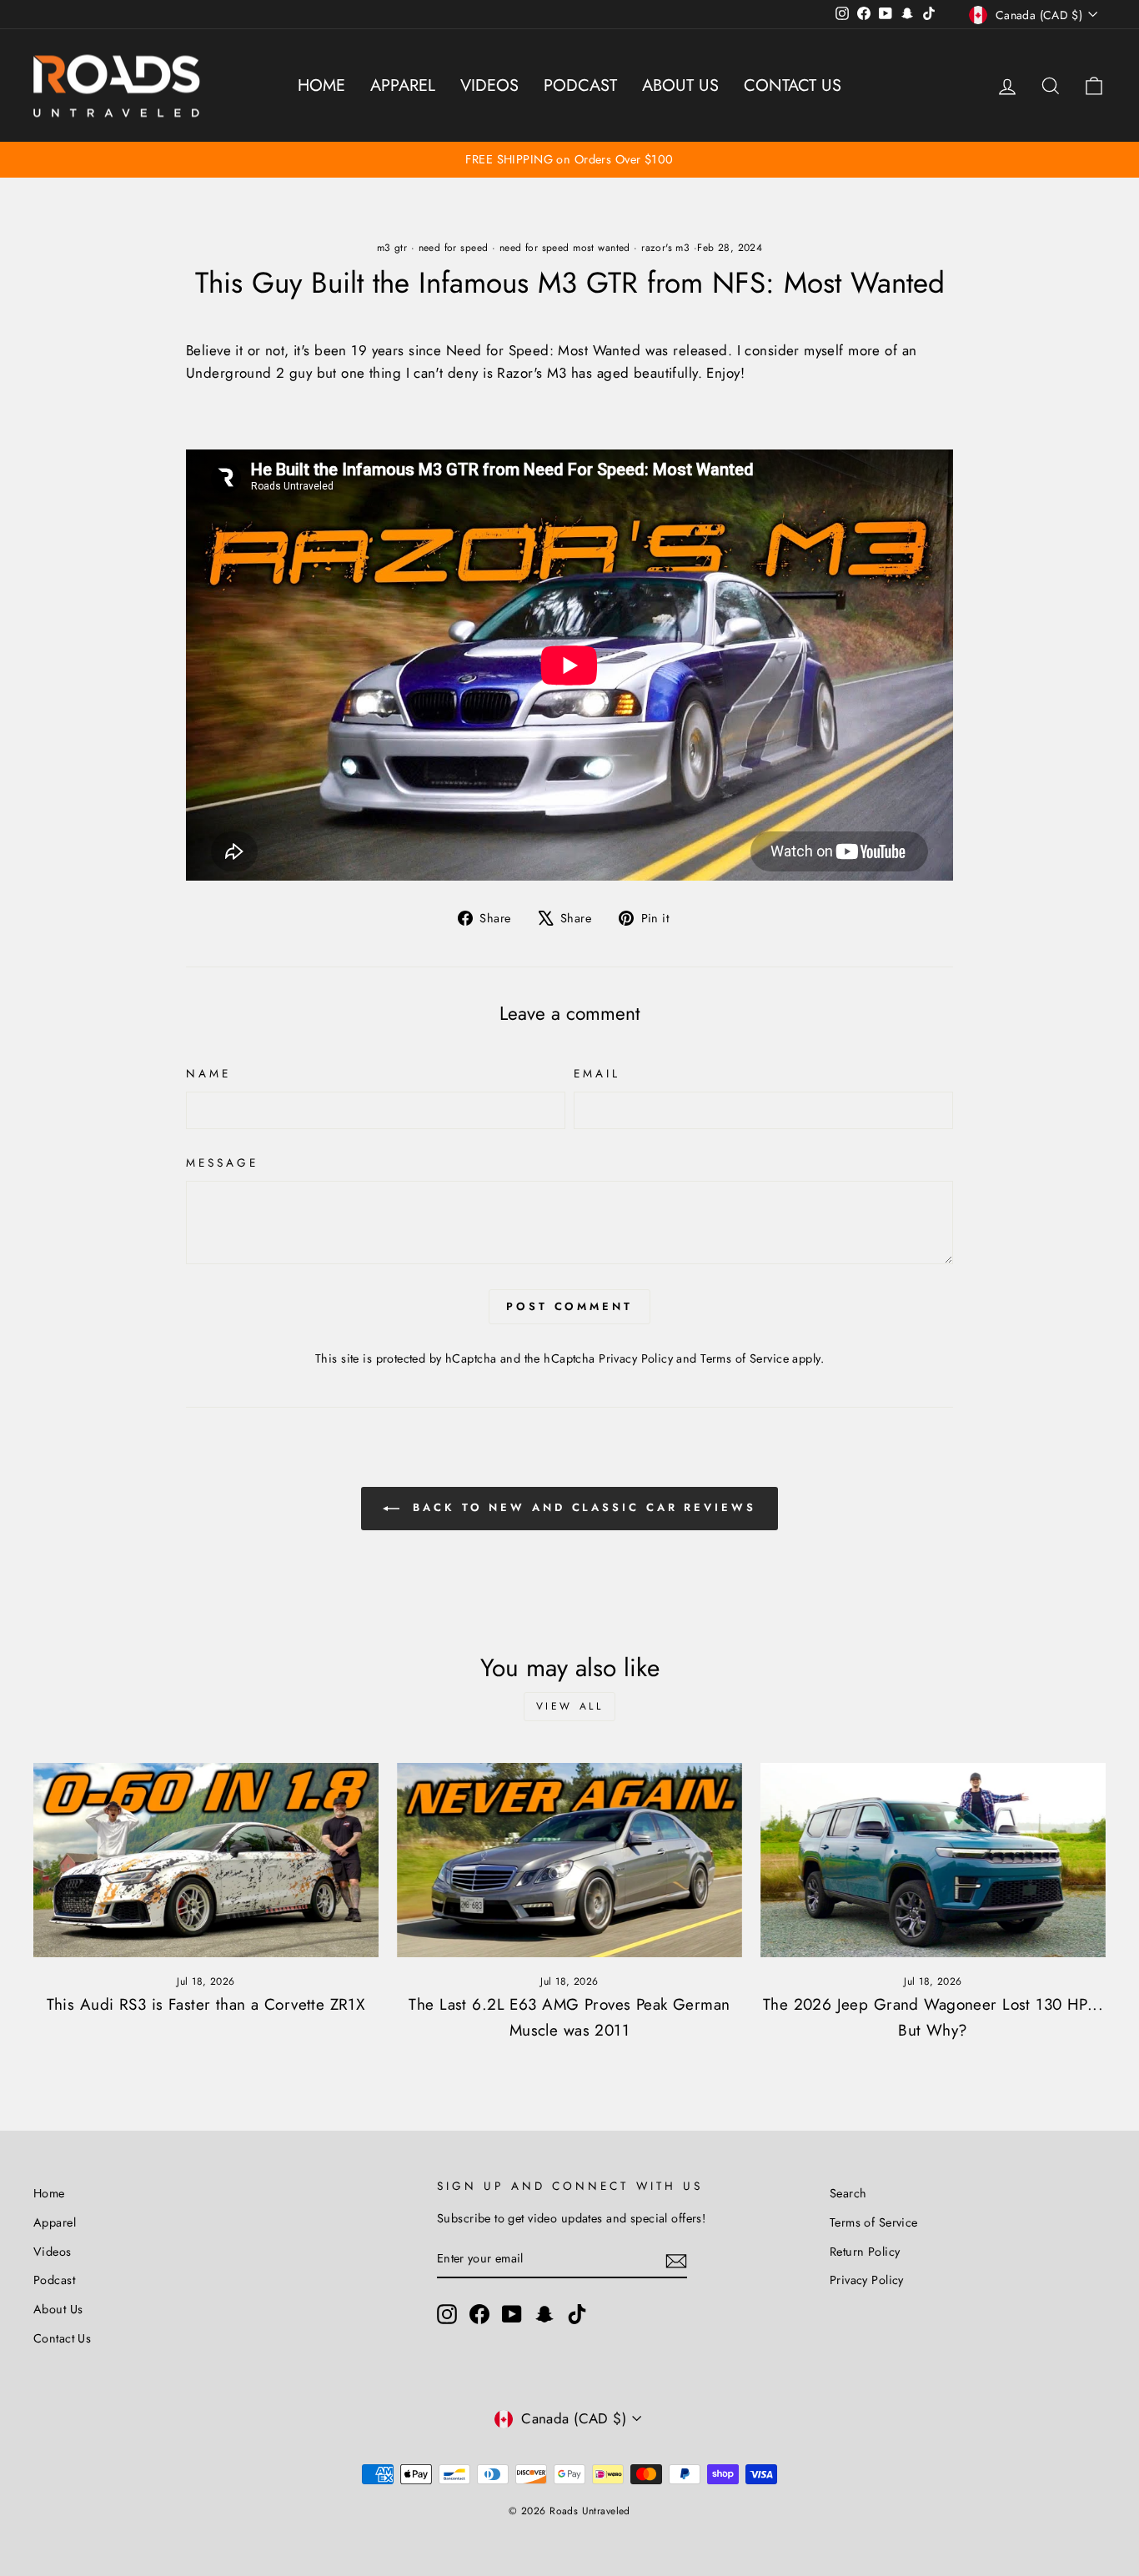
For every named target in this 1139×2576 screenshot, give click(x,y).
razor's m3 (665, 248)
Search (848, 2193)
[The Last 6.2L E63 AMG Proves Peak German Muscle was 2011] (569, 1860)
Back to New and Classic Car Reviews (581, 1507)
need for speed (454, 248)
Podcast (580, 85)
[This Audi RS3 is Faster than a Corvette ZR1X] (206, 1860)
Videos (489, 85)
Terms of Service (745, 1358)
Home (321, 85)
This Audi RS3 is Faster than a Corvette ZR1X (206, 2004)
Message (223, 1162)
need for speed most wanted (565, 248)
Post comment (569, 1306)
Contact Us (793, 85)
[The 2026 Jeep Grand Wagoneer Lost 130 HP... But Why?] (933, 1860)
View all (570, 1706)
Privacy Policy (636, 1358)
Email (597, 1073)
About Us (680, 85)
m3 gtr (392, 248)
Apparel (403, 85)
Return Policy (865, 2252)
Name (208, 1073)
